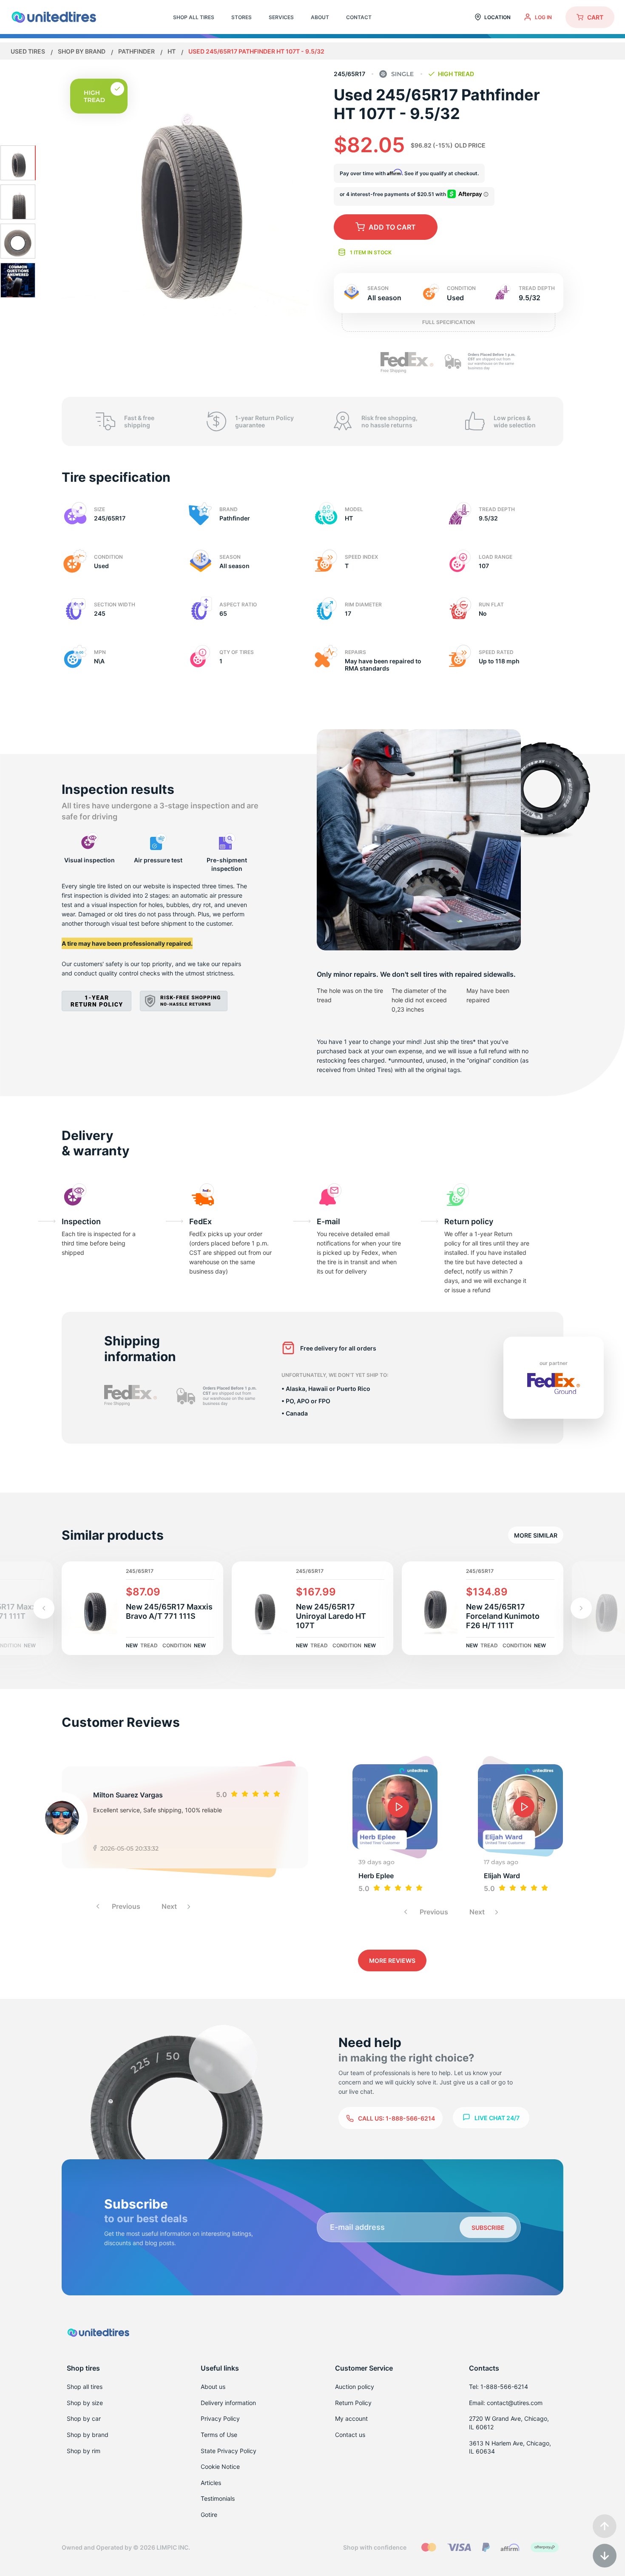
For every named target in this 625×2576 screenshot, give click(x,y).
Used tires (28, 51)
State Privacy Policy (229, 2451)
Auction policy (355, 2387)
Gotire (209, 2515)
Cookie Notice (220, 2467)
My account (351, 2418)
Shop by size (85, 2403)
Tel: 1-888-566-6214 (499, 2387)
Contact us (350, 2435)
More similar (536, 1535)
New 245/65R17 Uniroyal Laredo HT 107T (331, 1616)
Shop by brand (82, 51)
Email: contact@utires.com (506, 2403)
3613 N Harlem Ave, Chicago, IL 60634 (510, 2447)
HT (172, 51)
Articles (211, 2483)
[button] (581, 1608)
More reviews (392, 1960)
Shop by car (84, 2418)
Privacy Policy (220, 2418)
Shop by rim (84, 2451)
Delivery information (228, 2403)
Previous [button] (125, 1906)
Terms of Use (219, 2435)
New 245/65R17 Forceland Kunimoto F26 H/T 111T (503, 1616)
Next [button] (170, 1906)
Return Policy (353, 2403)
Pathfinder (137, 51)
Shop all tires (85, 2387)
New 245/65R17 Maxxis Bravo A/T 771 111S (169, 1611)
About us (213, 2387)
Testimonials (218, 2498)
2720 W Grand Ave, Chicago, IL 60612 (509, 2423)
